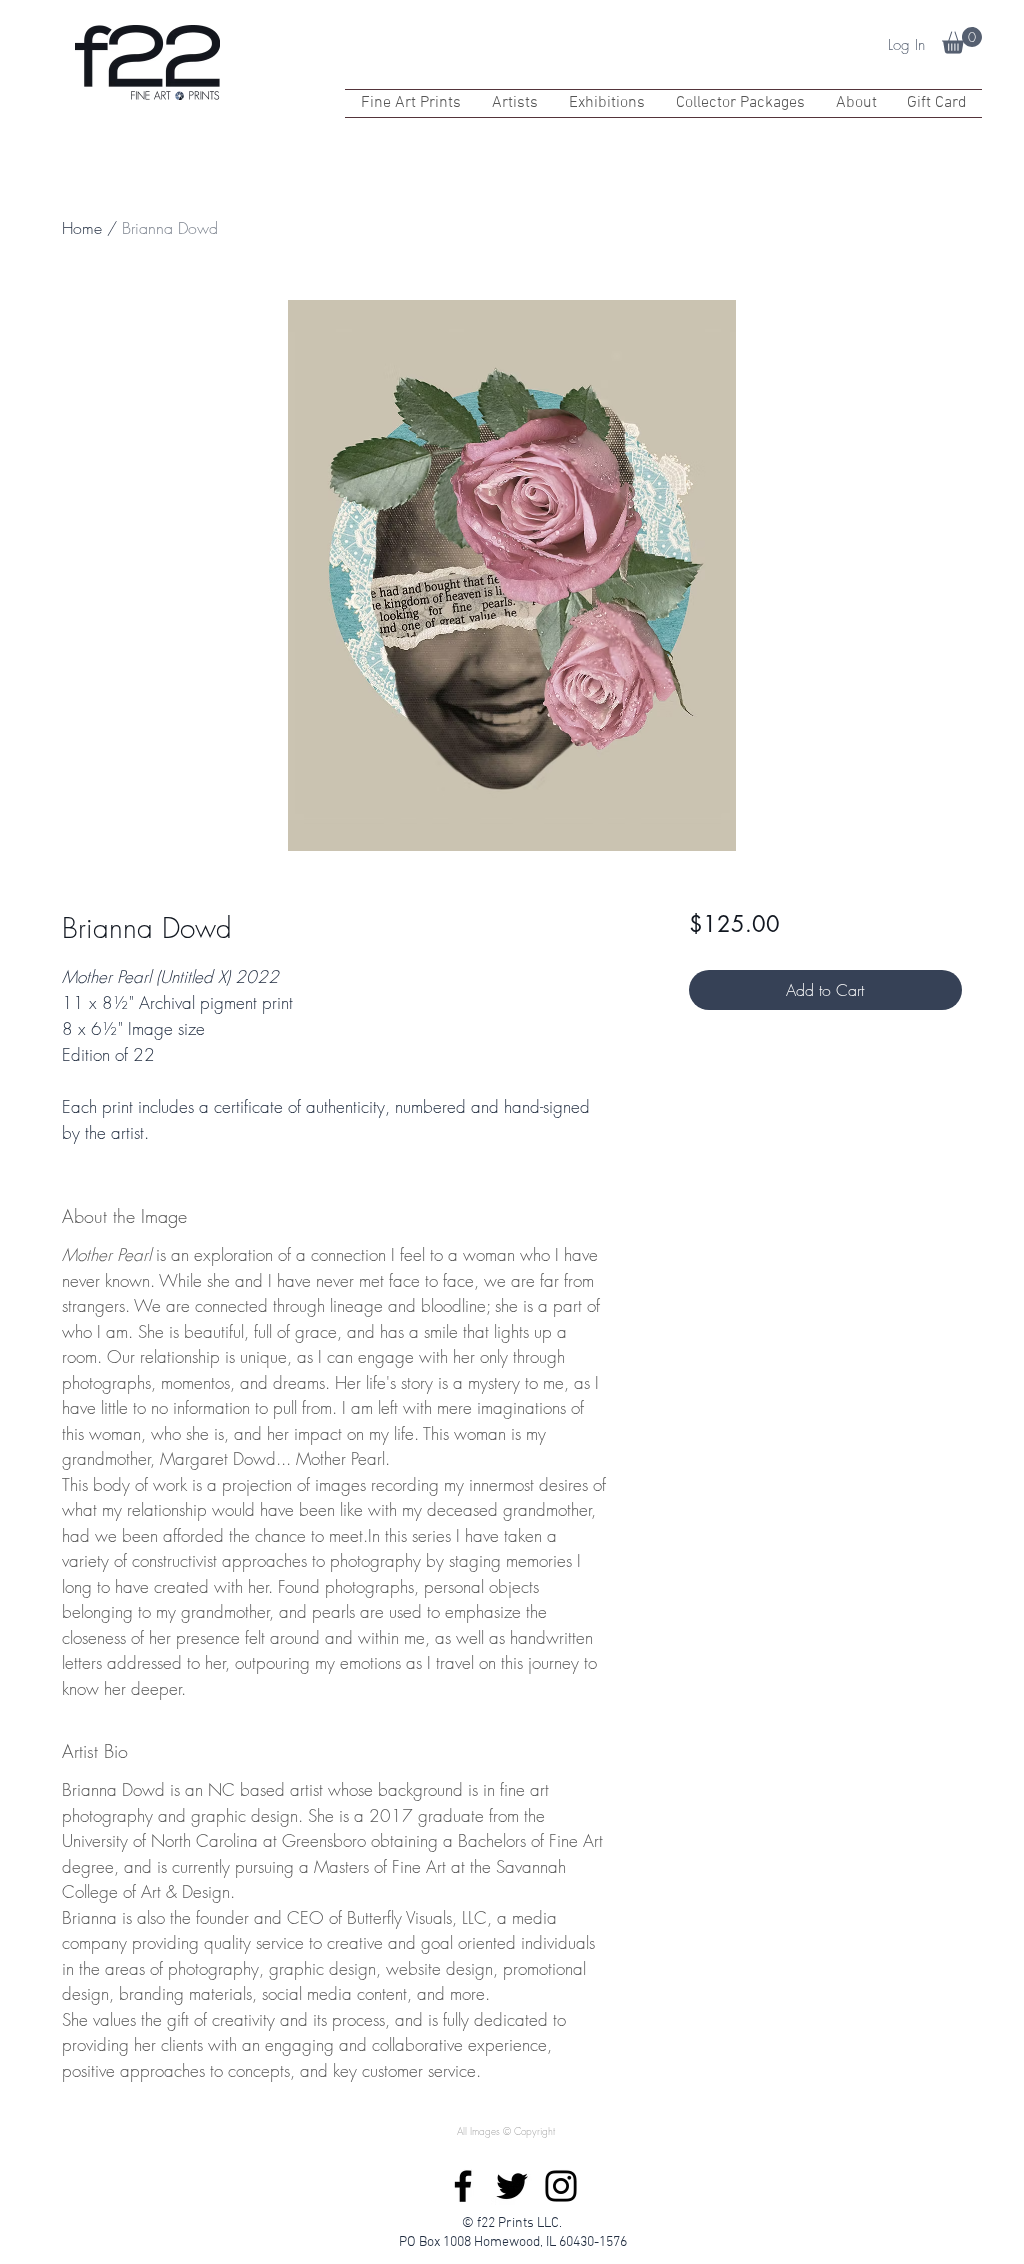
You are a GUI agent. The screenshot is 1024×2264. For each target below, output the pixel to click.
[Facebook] (463, 2186)
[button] (962, 40)
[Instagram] (561, 2186)
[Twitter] (512, 2186)
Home (82, 228)
